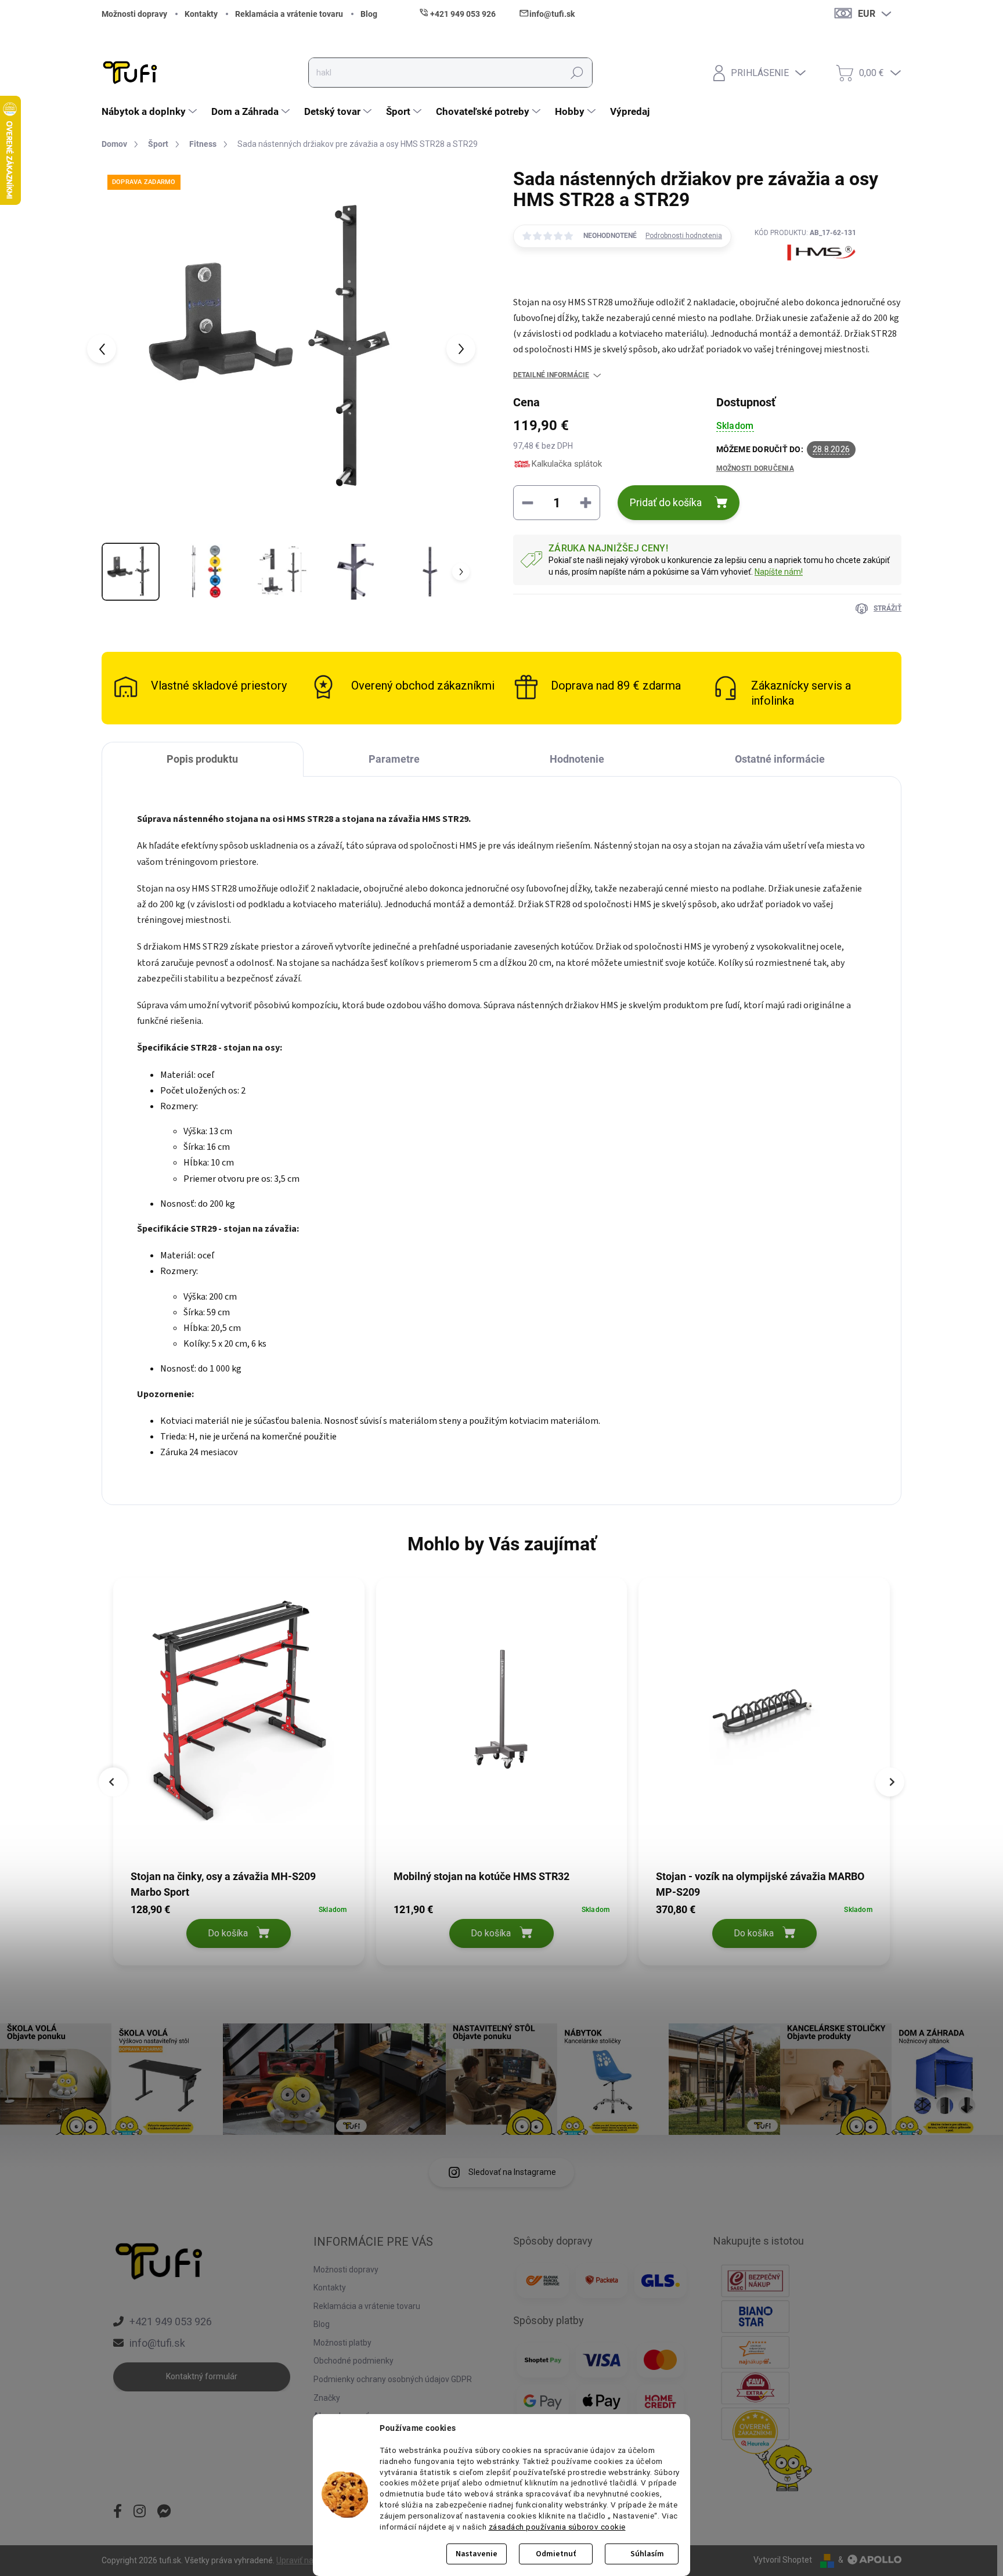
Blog (369, 14)
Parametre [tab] (394, 759)
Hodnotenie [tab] (577, 759)
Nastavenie (477, 2554)
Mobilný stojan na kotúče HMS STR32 (481, 1876)
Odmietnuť (556, 2554)
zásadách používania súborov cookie (557, 2527)
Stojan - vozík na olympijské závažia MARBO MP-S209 (760, 1884)
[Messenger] (164, 2512)
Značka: (806, 280)
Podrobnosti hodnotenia (684, 236)
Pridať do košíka (666, 502)
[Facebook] (118, 2512)
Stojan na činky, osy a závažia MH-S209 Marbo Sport (223, 1884)
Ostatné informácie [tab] (780, 759)
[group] (239, 1774)
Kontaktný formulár (202, 2376)
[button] (239, 1924)
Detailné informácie (551, 375)
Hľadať (577, 73)
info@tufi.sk (157, 2343)
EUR (867, 14)
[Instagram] (140, 2512)
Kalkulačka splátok (567, 464)
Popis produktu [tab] (202, 759)
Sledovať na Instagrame (512, 2172)
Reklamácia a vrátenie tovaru (289, 14)
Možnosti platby (342, 2343)
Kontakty (201, 14)
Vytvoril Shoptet (783, 2560)
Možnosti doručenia (755, 468)
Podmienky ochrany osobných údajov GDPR (393, 2379)
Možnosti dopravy (134, 14)
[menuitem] (151, 111)
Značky (327, 2398)
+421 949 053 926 (171, 2321)
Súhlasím (647, 2554)
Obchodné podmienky (353, 2361)
